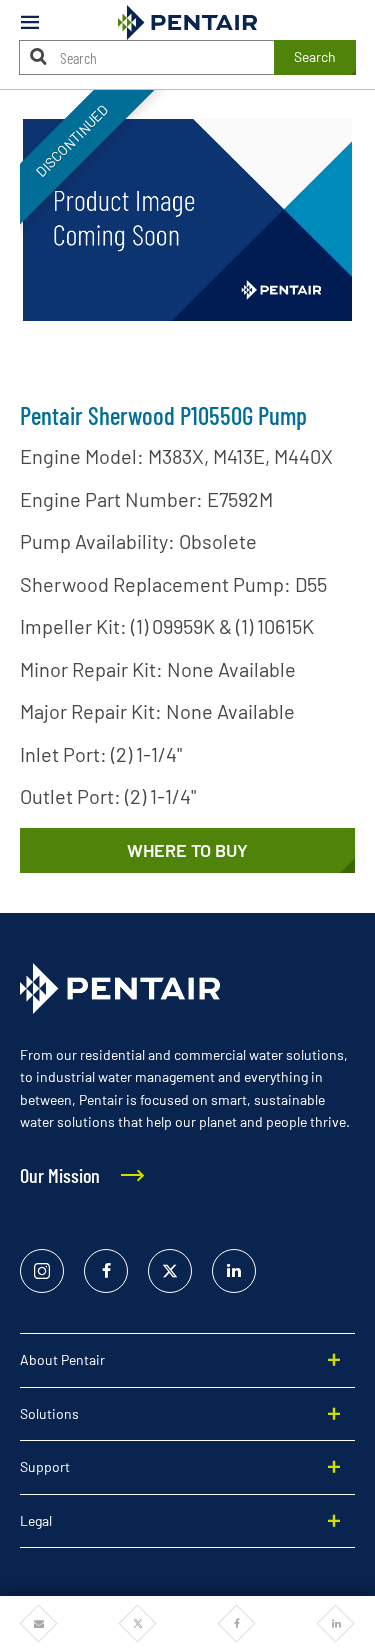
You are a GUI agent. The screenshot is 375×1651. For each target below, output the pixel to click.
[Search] (39, 56)
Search (315, 56)
